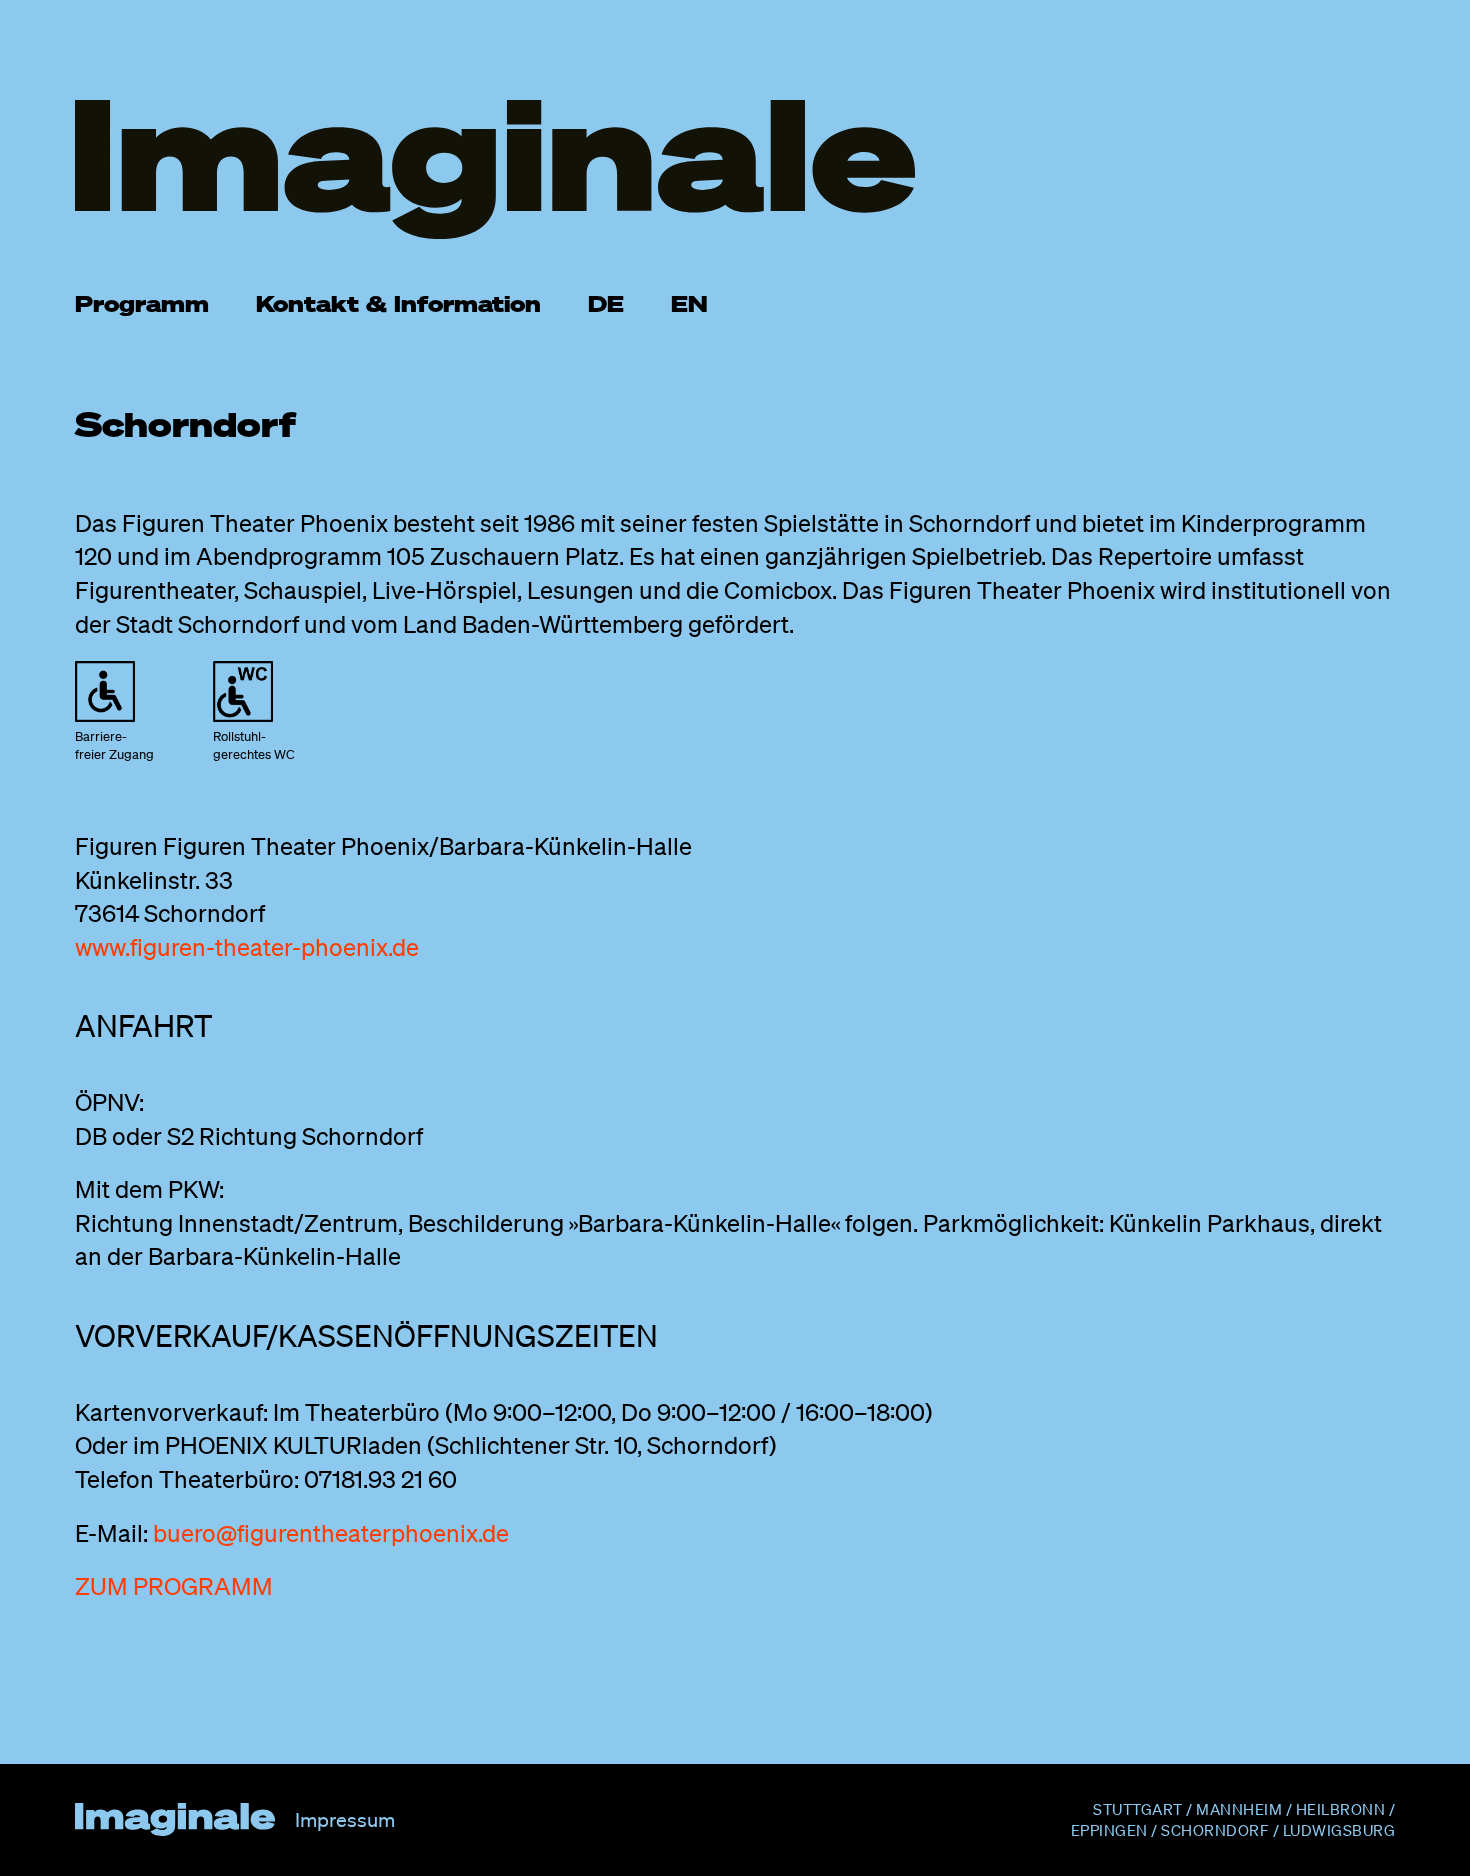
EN (689, 303)
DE (606, 303)
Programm (142, 303)
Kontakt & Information (398, 303)
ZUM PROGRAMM (174, 1586)
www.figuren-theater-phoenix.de (247, 947)
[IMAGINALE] (735, 169)
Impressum (345, 1820)
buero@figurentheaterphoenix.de (331, 1533)
